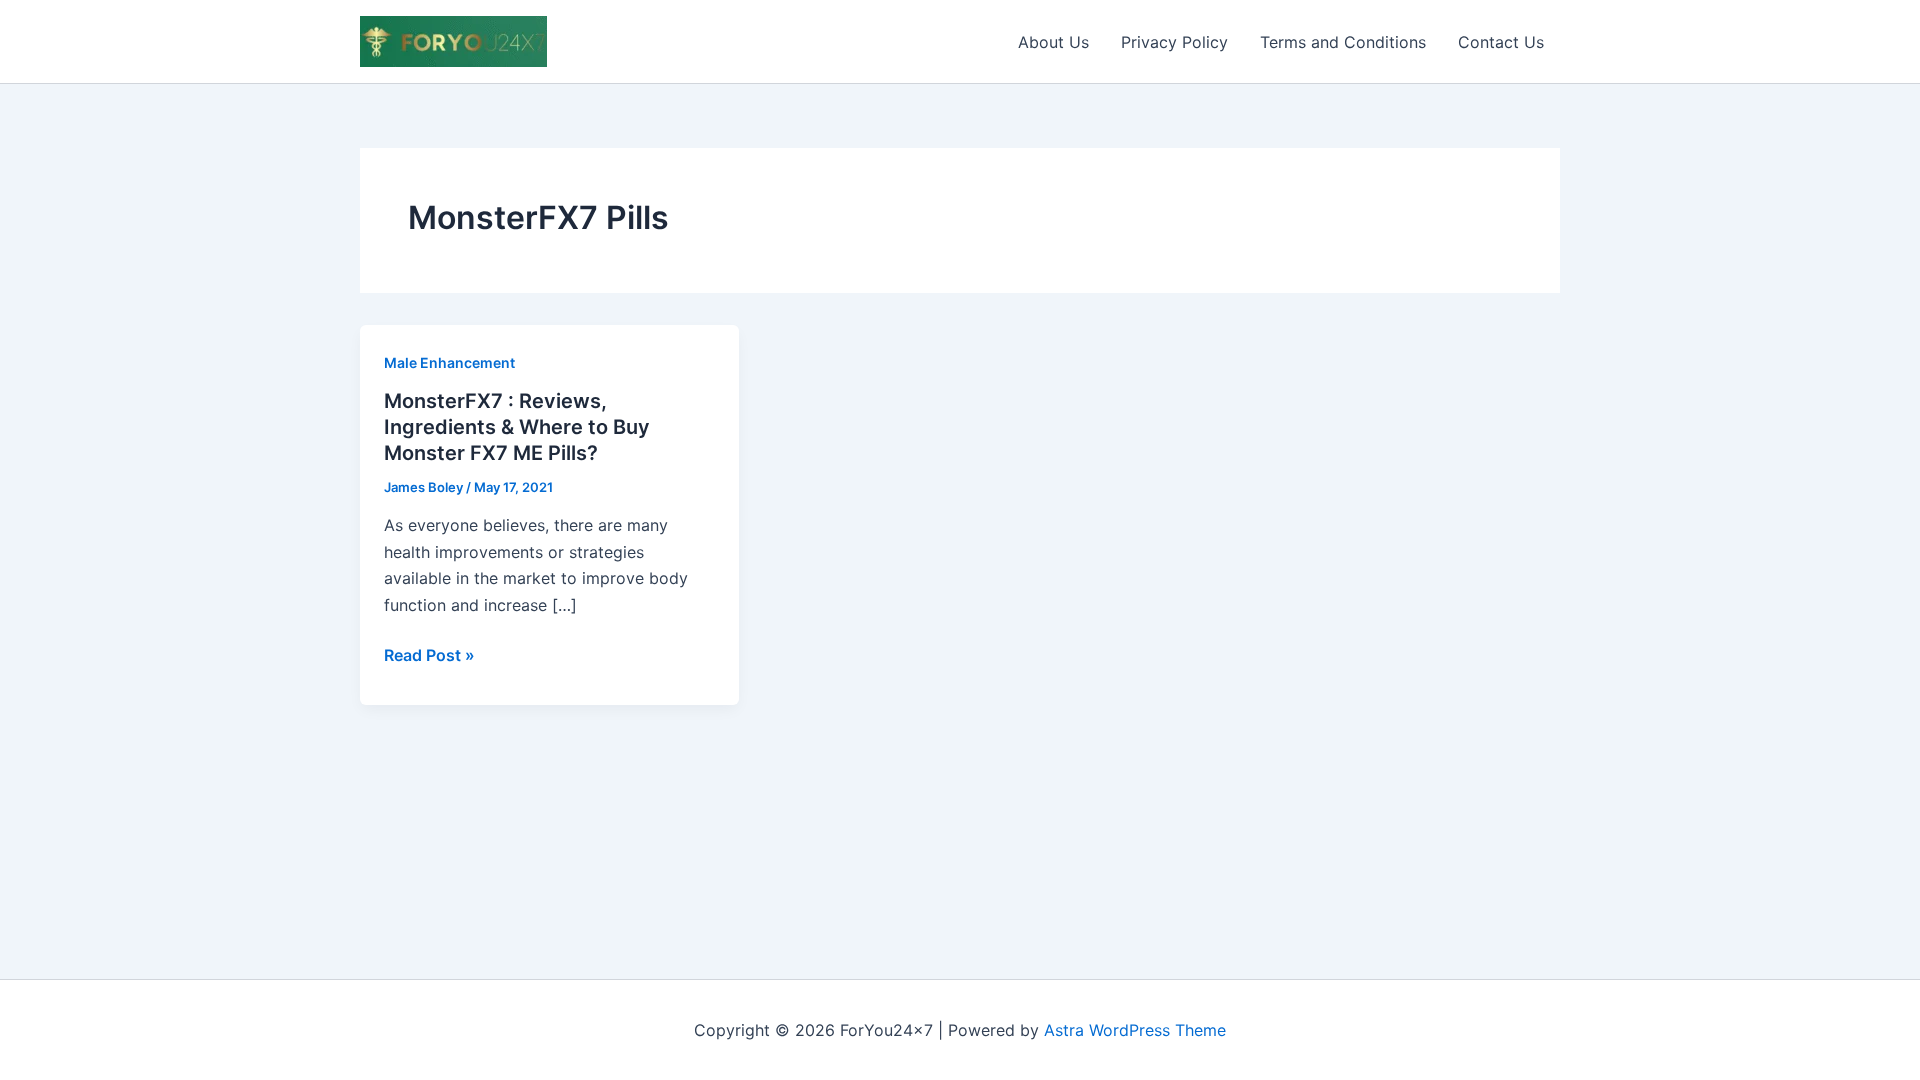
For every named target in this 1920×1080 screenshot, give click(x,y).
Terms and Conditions (1343, 42)
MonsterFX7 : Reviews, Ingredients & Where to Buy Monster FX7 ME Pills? (517, 427)
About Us (1053, 42)
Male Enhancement (449, 362)
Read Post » (429, 656)
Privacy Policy (1174, 42)
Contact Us (1501, 42)
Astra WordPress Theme (1135, 1030)
